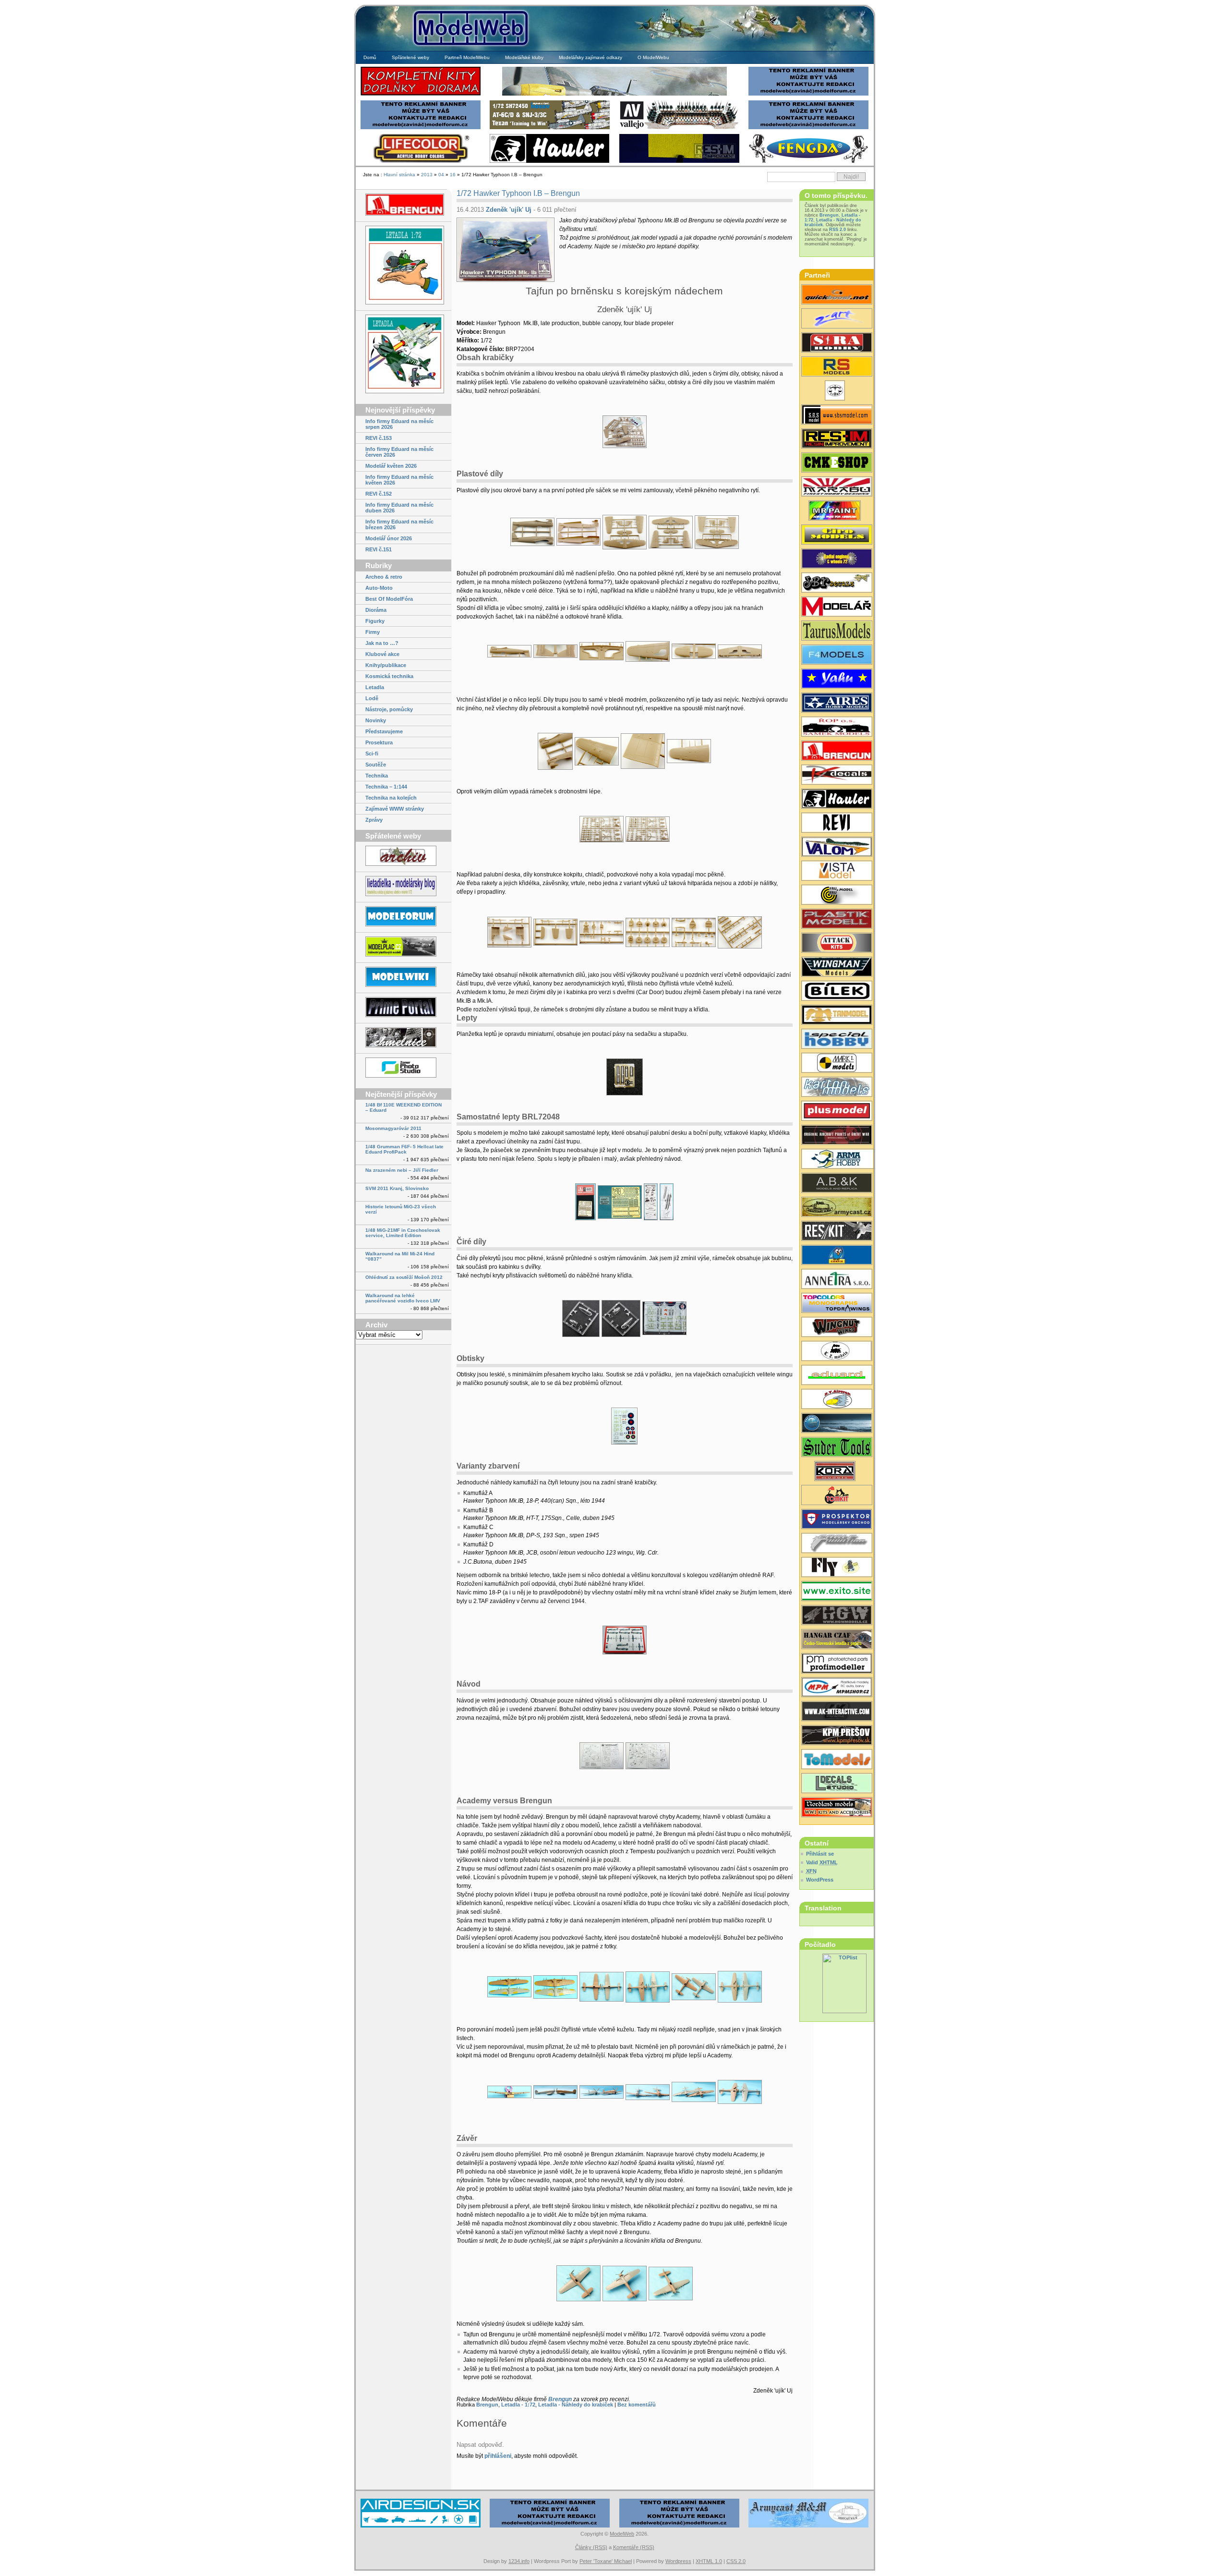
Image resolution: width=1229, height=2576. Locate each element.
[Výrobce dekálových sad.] (837, 776)
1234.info (519, 2561)
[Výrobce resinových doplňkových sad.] (837, 704)
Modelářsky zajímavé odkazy (590, 57)
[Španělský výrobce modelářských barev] (837, 1712)
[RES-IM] (679, 162)
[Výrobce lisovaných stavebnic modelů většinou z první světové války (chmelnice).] (837, 1568)
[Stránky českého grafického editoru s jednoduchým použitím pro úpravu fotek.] (404, 1068)
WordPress (820, 1880)
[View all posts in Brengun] (404, 205)
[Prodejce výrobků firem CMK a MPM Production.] (837, 463)
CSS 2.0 (736, 2561)
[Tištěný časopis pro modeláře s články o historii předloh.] (837, 824)
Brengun (560, 2399)
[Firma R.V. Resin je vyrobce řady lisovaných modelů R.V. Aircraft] (837, 1400)
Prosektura (379, 742)
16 (453, 175)
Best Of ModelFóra (389, 599)
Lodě (372, 698)
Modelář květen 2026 (391, 466)
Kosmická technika (389, 676)
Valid (822, 1862)
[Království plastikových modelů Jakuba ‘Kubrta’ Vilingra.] (404, 947)
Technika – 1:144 (386, 787)
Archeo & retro (384, 577)
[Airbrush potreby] (808, 162)
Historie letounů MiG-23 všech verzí (401, 1209)
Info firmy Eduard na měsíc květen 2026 (399, 480)
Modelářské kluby (524, 57)
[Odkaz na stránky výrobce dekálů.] (837, 1784)
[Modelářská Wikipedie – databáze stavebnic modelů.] (404, 978)
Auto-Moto (379, 588)
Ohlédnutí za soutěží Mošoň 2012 (404, 1277)
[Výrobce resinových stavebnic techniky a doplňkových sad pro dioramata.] (837, 1760)
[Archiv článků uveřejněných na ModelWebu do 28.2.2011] (404, 857)
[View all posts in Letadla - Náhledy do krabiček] (404, 355)
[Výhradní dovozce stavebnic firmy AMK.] (837, 1280)
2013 (427, 175)
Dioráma (376, 610)
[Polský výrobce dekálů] (837, 1592)
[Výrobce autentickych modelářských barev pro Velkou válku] (837, 1136)
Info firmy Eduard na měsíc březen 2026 (399, 524)
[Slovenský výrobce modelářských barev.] (837, 511)
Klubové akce (382, 654)
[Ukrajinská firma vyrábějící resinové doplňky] (837, 1232)
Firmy (373, 632)
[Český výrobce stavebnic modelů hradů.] (837, 872)
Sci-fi (372, 753)
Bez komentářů (637, 2405)
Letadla (375, 687)
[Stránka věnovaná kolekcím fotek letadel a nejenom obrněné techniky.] (404, 1008)
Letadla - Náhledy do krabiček (576, 2405)
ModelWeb (622, 2534)
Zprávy (374, 820)
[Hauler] (550, 162)
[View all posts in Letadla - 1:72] (404, 266)
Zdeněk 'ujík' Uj (509, 210)
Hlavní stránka (399, 175)
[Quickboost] (837, 295)
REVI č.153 (379, 438)
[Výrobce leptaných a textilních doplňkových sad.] (837, 1616)
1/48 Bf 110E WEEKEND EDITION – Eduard (404, 1107)
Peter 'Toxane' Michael (606, 2561)
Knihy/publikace (386, 665)
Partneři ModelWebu (467, 57)
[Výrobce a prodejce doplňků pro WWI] (837, 1808)
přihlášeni (498, 2456)
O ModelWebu (653, 57)
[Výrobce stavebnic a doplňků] (837, 1472)
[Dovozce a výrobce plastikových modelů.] (837, 992)
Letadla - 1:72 (518, 2405)
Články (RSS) (591, 2547)
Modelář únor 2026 (389, 538)
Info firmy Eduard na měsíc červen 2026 (399, 452)
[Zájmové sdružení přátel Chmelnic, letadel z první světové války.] (404, 1038)
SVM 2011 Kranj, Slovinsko (397, 1188)
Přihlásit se (820, 1854)
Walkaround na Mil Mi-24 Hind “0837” (400, 1256)
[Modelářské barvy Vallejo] (679, 128)
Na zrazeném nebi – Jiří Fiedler (402, 1170)
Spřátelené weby (410, 57)
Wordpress (678, 2561)
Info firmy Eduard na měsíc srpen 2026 (399, 424)
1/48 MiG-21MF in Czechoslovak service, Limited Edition (403, 1233)
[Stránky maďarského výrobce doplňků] (837, 415)
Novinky (376, 720)
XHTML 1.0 (709, 2561)
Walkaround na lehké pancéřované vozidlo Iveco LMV (403, 1298)
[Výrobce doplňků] (837, 535)
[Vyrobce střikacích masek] (837, 1496)
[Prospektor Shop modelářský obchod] (837, 1520)
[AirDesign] (421, 2526)
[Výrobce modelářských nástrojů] (837, 1448)
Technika (377, 776)
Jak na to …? (382, 643)
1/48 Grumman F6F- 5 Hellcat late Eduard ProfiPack (404, 1149)
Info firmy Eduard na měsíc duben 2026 (399, 508)
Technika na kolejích (391, 798)
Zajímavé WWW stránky (395, 809)
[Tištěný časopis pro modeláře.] (837, 608)
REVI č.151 (379, 549)
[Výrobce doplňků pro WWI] (837, 632)
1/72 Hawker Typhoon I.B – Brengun (518, 193)
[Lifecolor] (421, 162)
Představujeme (384, 731)
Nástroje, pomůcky (389, 709)
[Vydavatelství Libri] (837, 391)
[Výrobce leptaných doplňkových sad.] (837, 752)
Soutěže (376, 765)
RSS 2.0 (837, 230)
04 (441, 175)
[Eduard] (614, 94)
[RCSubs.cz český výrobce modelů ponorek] (837, 1424)
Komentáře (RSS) (634, 2547)
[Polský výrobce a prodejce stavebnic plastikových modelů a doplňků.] (837, 1160)
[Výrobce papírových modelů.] (837, 319)
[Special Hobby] (550, 128)
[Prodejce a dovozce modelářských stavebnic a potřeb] (837, 1688)
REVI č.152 (379, 494)
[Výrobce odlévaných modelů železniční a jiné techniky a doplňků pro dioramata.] (837, 1352)
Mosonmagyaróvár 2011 (393, 1128)
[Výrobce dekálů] (837, 583)
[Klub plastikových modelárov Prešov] (837, 1736)
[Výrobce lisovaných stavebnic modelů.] (837, 367)
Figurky (375, 621)
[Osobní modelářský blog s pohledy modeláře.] (404, 887)
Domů (370, 57)
